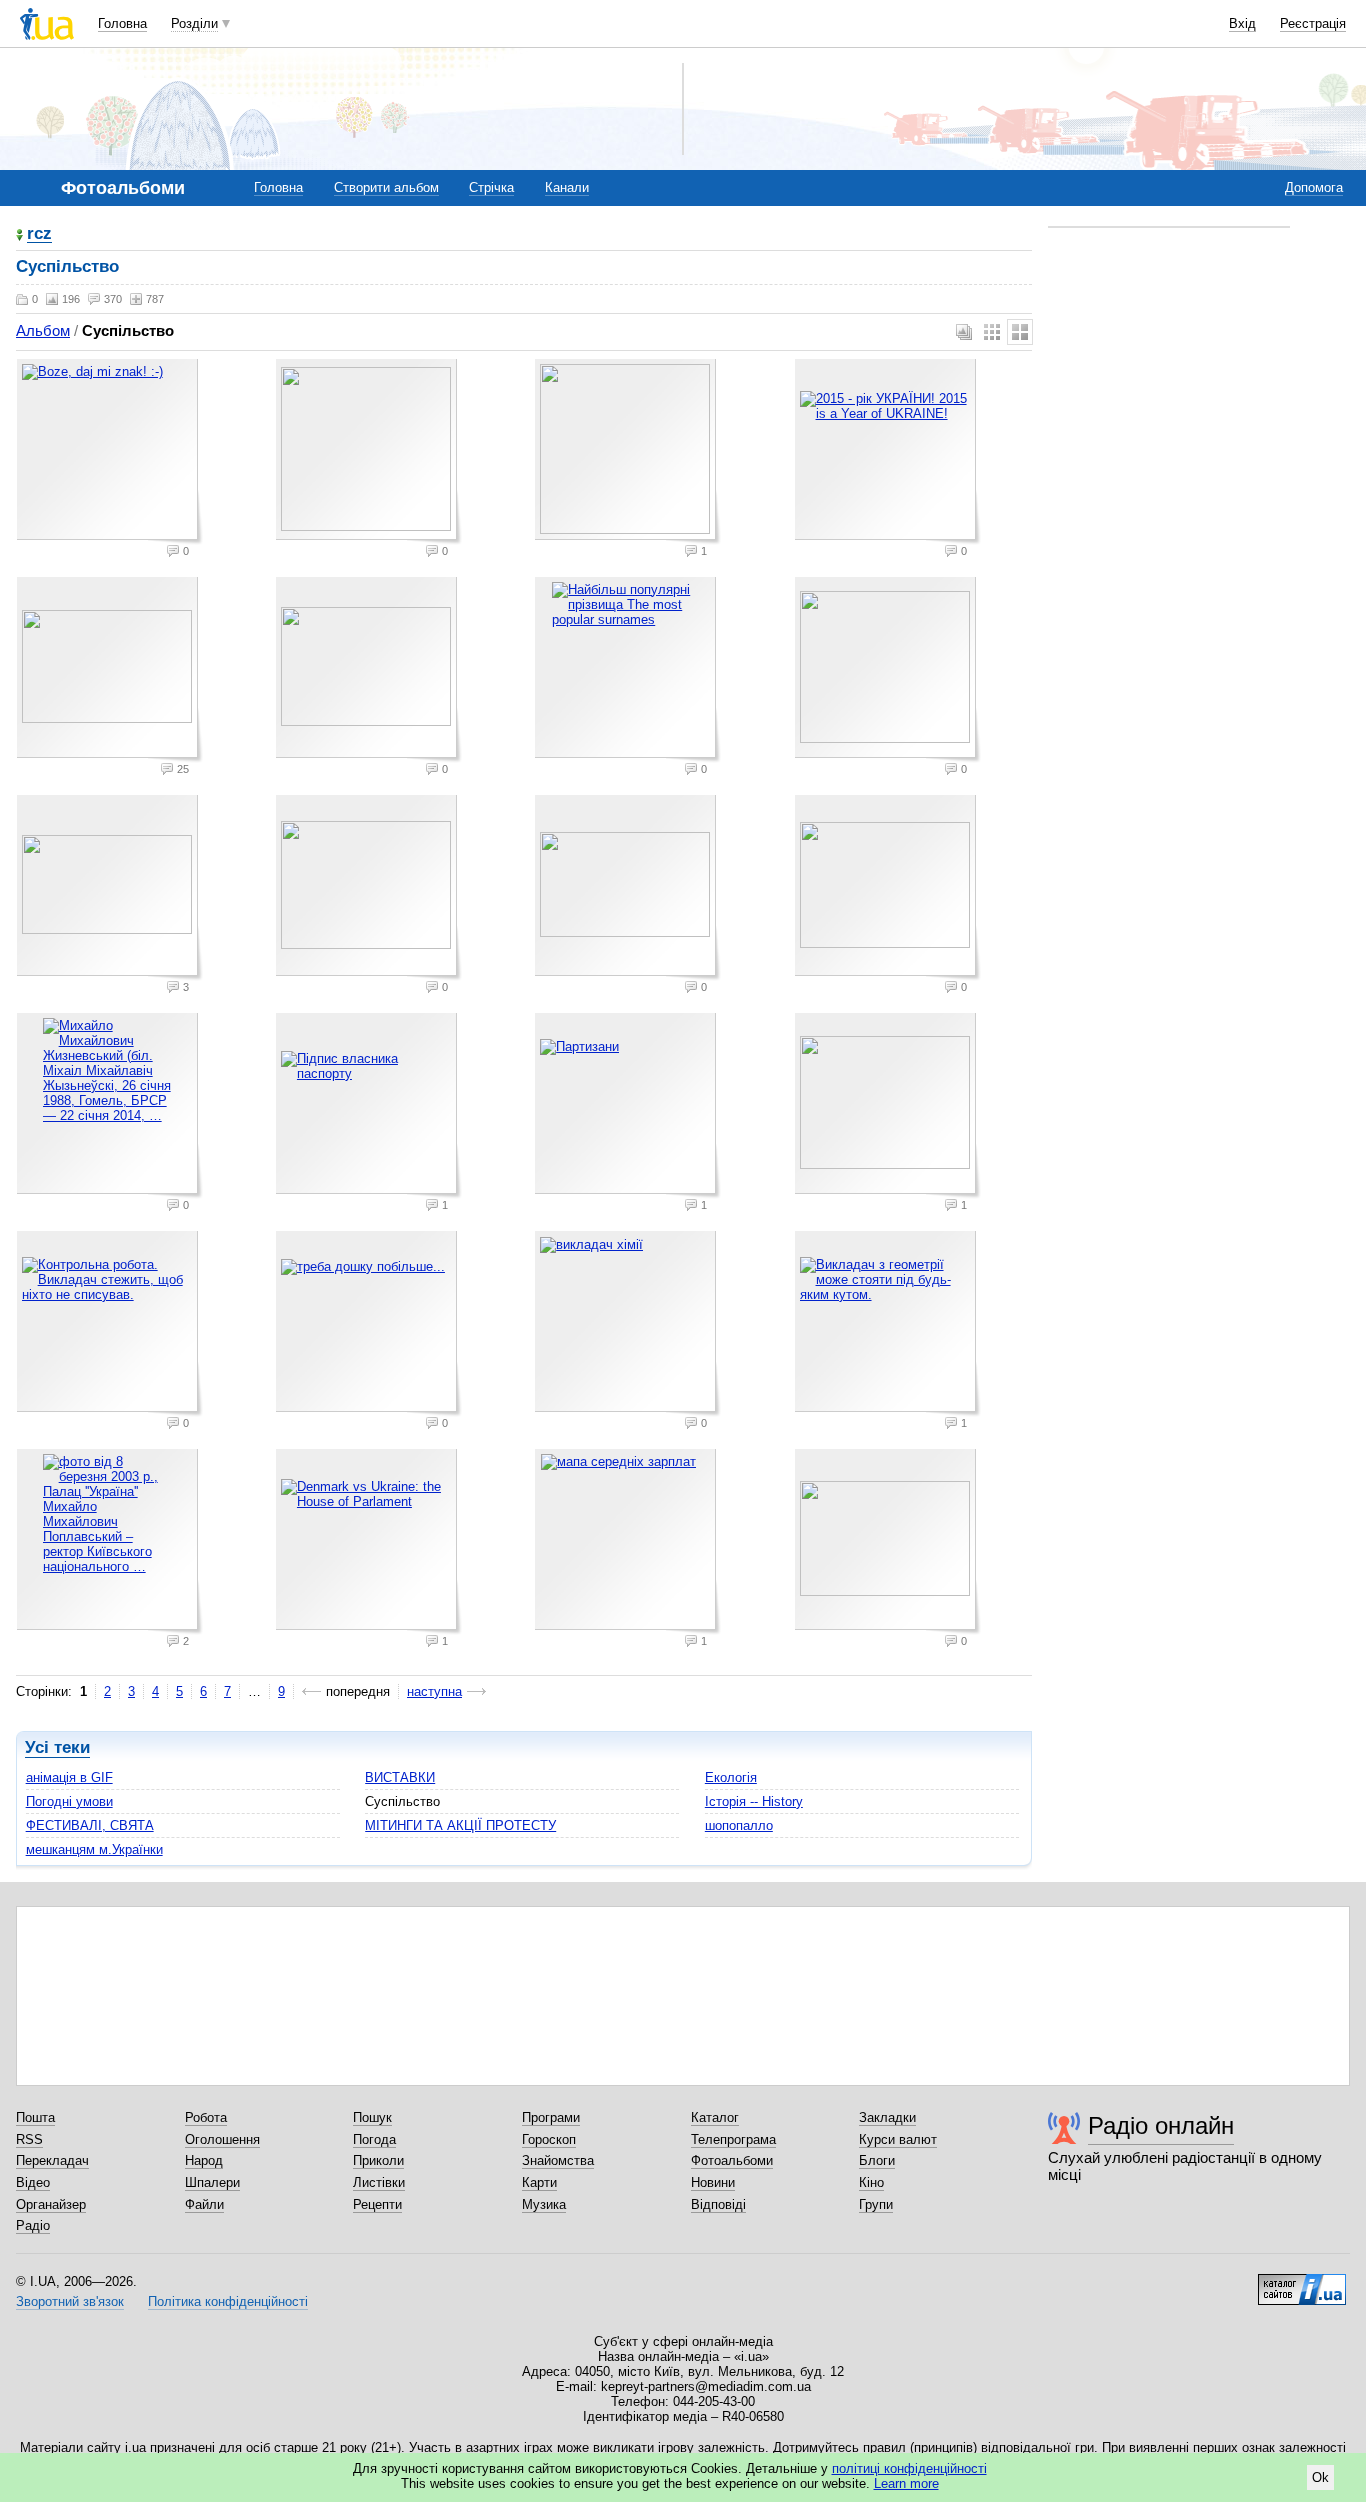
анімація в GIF (69, 1777)
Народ (204, 2160)
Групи (876, 2204)
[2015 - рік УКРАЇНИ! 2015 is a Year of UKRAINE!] (888, 452)
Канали (567, 187)
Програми (551, 2117)
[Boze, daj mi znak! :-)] (110, 452)
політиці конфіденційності (909, 2468)
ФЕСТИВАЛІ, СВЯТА (90, 1825)
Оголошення (222, 2139)
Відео (33, 2182)
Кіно (871, 2182)
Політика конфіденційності (228, 2301)
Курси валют (898, 2139)
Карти (539, 2182)
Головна (122, 23)
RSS (29, 2139)
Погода (374, 2139)
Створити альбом (386, 187)
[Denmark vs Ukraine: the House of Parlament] (369, 1542)
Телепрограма (733, 2139)
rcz (39, 234)
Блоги (877, 2160)
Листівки (379, 2182)
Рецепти (377, 2204)
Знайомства (558, 2160)
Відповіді (718, 2204)
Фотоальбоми (732, 2160)
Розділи (194, 23)
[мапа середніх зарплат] (628, 1542)
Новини (713, 2182)
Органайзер (51, 2204)
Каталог (715, 2117)
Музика (544, 2204)
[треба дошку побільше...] (369, 1324)
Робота (206, 2117)
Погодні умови (69, 1801)
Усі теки (57, 1747)
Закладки (887, 2117)
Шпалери (212, 2182)
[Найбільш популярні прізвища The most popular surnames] (628, 670)
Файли (204, 2204)
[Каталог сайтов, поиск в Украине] (1302, 2282)
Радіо (33, 2225)
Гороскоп (549, 2139)
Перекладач (52, 2160)
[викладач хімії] (628, 1324)
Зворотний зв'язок (70, 2301)
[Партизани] (628, 1106)
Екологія (731, 1777)
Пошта (35, 2117)
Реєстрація (1313, 23)
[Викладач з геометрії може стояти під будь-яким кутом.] (888, 1324)
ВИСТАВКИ (400, 1777)
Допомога (1314, 187)
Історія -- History (754, 1801)
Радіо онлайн (1161, 2125)
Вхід (1242, 23)
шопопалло (739, 1825)
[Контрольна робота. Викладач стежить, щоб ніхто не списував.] (110, 1324)
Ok (1320, 2477)
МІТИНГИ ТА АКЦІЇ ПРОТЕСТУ (460, 1825)
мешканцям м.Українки (94, 1849)
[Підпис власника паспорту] (369, 1106)
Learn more (906, 2483)
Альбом (43, 330)
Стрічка (491, 187)
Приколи (378, 2160)
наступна (434, 1691)
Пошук (372, 2117)
